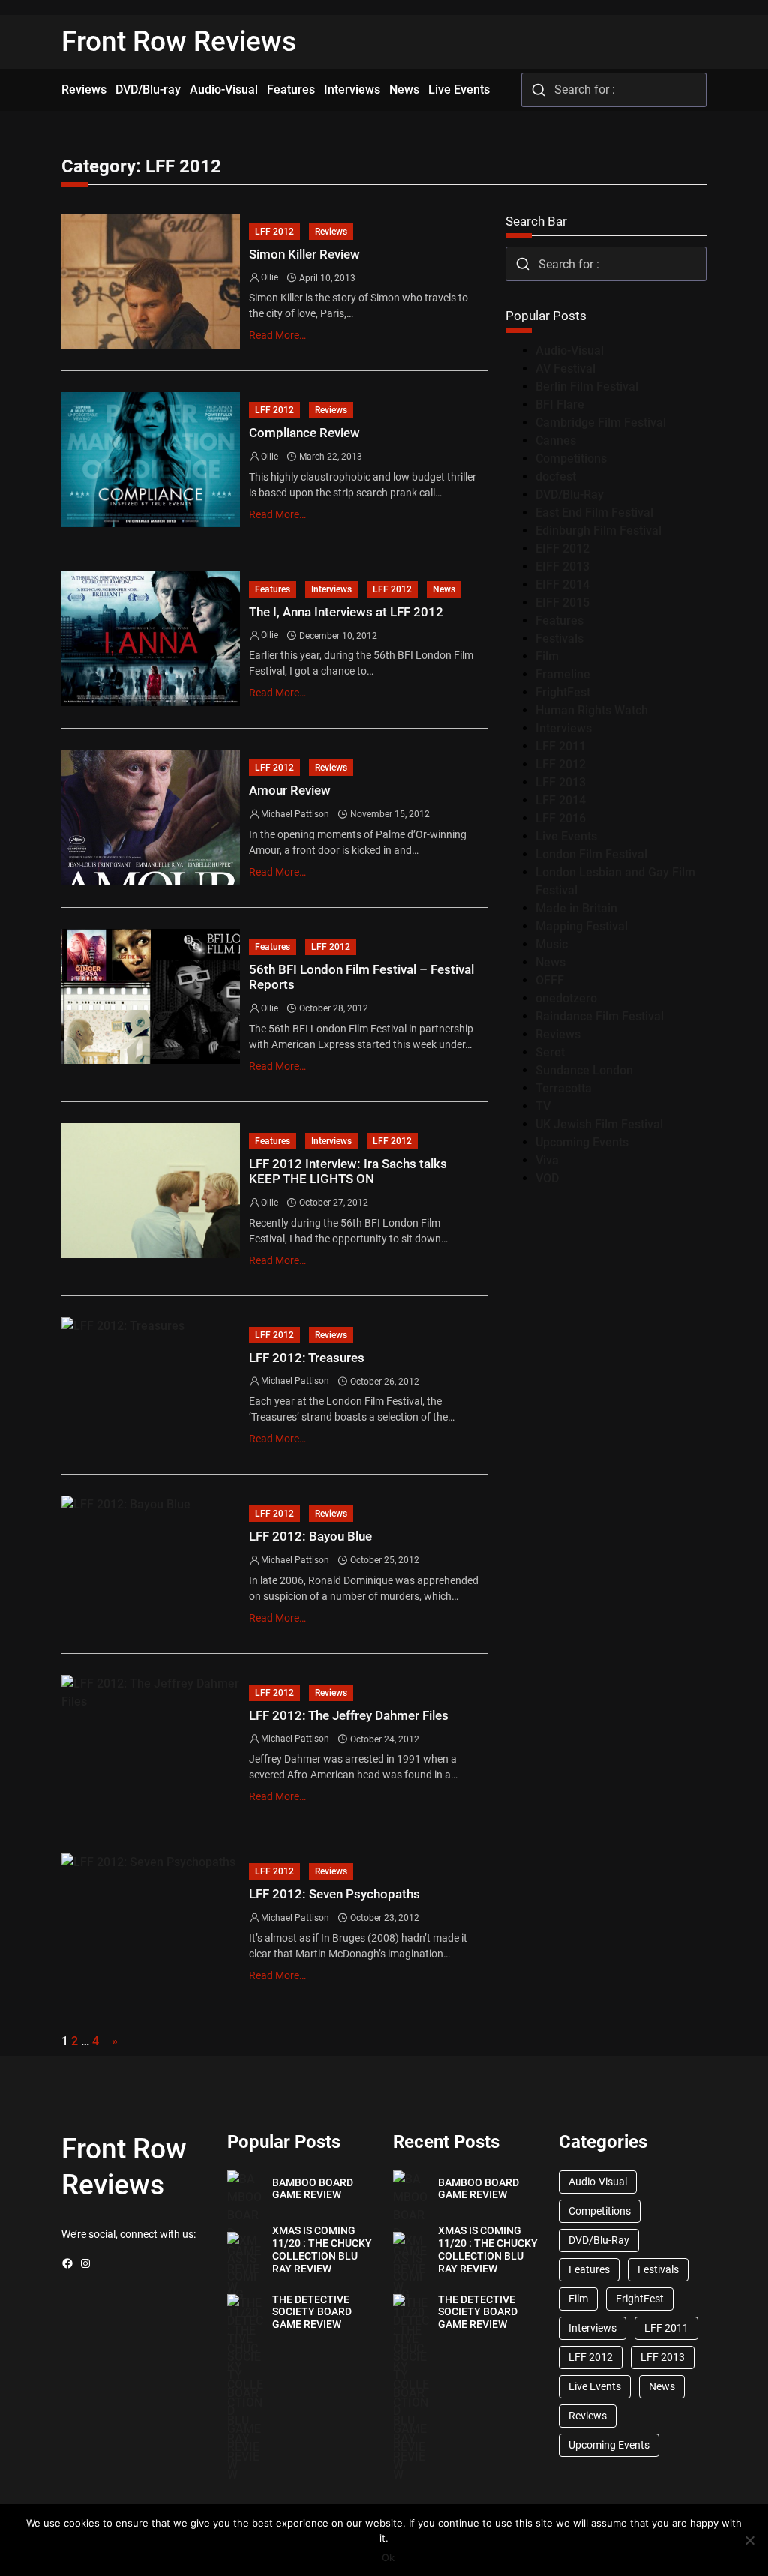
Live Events (566, 836)
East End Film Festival (594, 512)
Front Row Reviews (179, 42)
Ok (388, 2557)
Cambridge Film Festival (601, 422)
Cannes (556, 440)
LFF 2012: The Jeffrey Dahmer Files (349, 1715)
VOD (547, 1178)
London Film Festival (591, 854)
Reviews (331, 232)
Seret (550, 1052)
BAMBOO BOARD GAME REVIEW (313, 2189)
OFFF (550, 980)
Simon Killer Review (304, 254)
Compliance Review (304, 433)
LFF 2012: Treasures (307, 1358)
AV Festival (565, 368)
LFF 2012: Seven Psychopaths (334, 1894)
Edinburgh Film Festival (598, 530)
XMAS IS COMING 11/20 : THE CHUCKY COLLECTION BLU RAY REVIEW (322, 2249)
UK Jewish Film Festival (599, 1124)
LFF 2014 (561, 800)
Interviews (331, 589)
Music (552, 944)
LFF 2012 (274, 232)
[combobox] (614, 90)
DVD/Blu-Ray (570, 494)
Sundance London (584, 1070)
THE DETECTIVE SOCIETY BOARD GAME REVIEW (312, 2312)
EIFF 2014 (562, 584)
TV (543, 1106)
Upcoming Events (582, 1142)
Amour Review (290, 790)
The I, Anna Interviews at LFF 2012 (346, 612)
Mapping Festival (582, 926)
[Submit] (538, 90)
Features (273, 589)
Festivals (559, 638)
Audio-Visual (570, 350)
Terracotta (564, 1088)
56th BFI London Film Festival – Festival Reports (361, 977)
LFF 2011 (561, 746)
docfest (556, 476)
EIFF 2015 (562, 602)
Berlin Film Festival (587, 386)
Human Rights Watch (592, 710)
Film (547, 656)
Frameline (563, 674)
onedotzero (566, 998)
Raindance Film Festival (600, 1016)
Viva (547, 1160)
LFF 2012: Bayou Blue (310, 1536)
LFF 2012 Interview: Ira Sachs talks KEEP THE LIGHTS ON (348, 1171)
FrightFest (563, 692)
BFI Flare (560, 404)
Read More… (277, 335)
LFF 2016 (561, 818)
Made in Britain (576, 908)
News (444, 589)
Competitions (571, 458)
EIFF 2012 (562, 548)
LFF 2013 (561, 782)
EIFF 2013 (562, 566)
